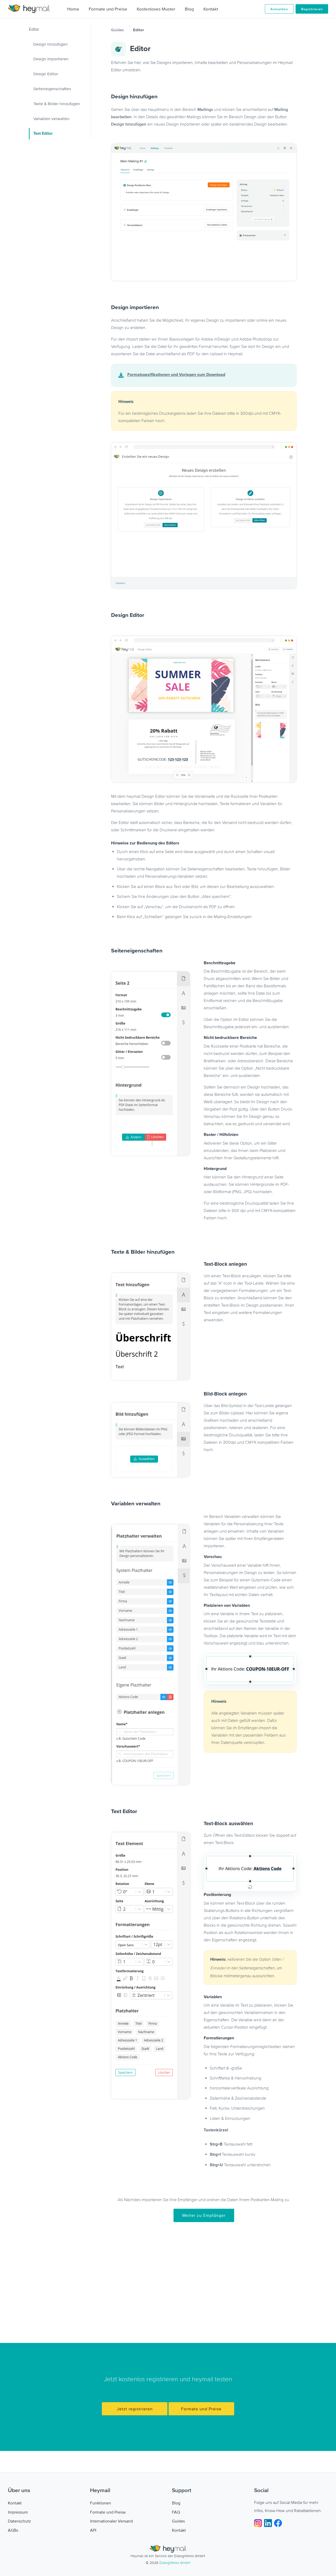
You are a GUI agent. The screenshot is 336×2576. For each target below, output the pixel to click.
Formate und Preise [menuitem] (108, 9)
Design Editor (46, 74)
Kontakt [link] (15, 2503)
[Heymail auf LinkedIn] (269, 2523)
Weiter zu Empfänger (204, 2215)
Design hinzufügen (51, 44)
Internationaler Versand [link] (111, 2521)
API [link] (93, 2530)
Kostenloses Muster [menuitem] (156, 9)
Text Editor (43, 134)
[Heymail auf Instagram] (259, 2523)
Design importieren (51, 59)
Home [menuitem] (73, 9)
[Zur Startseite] (29, 9)
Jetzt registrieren (135, 2409)
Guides (117, 30)
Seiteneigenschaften (52, 89)
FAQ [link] (176, 2512)
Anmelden (279, 9)
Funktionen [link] (101, 2503)
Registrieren (312, 9)
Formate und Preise (201, 2409)
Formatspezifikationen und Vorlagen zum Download (176, 375)
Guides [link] (178, 2521)
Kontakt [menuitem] (211, 9)
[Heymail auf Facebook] (278, 2523)
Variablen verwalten (51, 118)
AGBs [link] (13, 2530)
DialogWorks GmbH (175, 2563)
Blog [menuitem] (189, 9)
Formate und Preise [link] (108, 2512)
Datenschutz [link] (19, 2521)
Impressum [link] (18, 2512)
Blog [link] (176, 2503)
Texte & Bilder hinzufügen (57, 104)
